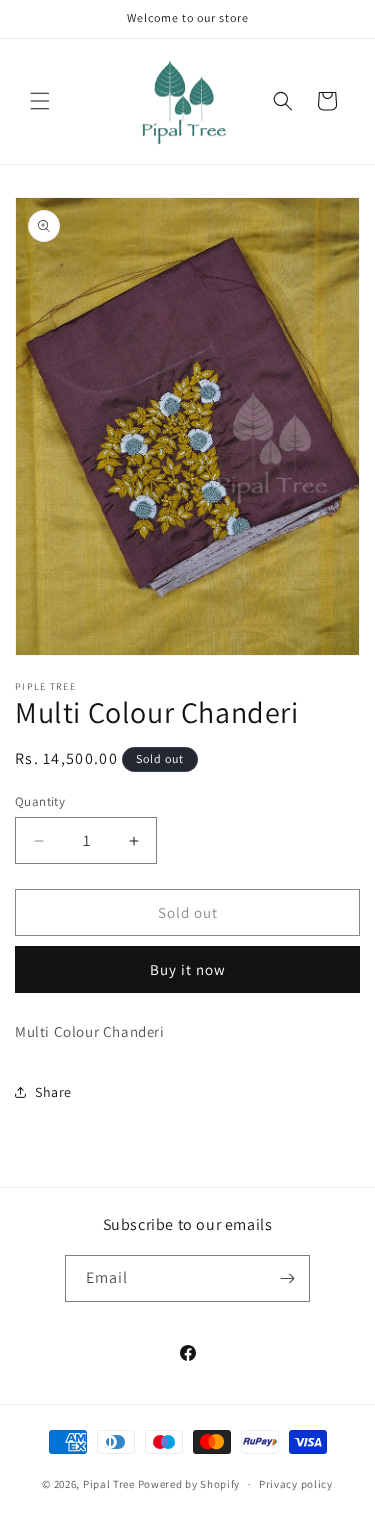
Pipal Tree (109, 1484)
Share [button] (53, 1092)
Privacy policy (296, 1484)
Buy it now (188, 969)
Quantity (40, 801)
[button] (40, 101)
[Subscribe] (287, 1278)
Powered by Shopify (189, 1484)
